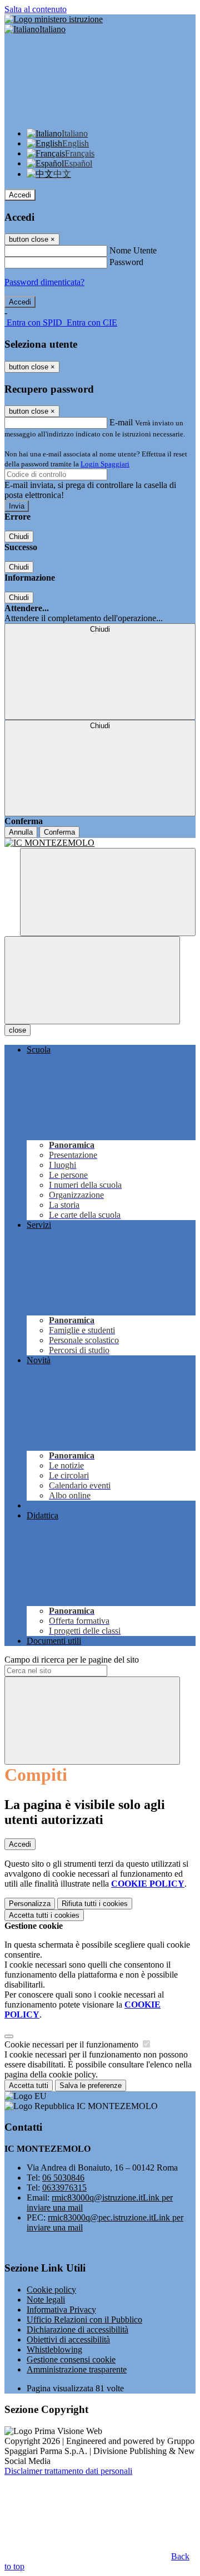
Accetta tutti (44, 1915)
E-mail (121, 422)
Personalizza (30, 1904)
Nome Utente (133, 250)
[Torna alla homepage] (100, 843)
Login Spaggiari (105, 464)
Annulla (21, 832)
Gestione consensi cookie (71, 2359)
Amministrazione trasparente (77, 2369)
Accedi (20, 195)
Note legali (46, 2300)
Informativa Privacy (61, 2310)
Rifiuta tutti (95, 1904)
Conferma (59, 832)
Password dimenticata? (44, 282)
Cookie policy (51, 2290)
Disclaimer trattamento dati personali (68, 2471)
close (17, 1030)
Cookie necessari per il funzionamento (72, 2044)
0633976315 (64, 2188)
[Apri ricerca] (108, 892)
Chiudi (19, 537)
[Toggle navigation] (92, 980)
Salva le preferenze (91, 2085)
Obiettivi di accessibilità (68, 2339)
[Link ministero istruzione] (54, 19)
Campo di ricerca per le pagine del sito (72, 1660)
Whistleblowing (54, 2349)
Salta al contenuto (36, 9)
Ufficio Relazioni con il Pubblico (84, 2320)
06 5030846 (63, 2178)
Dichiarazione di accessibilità (77, 2329)
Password (126, 262)
